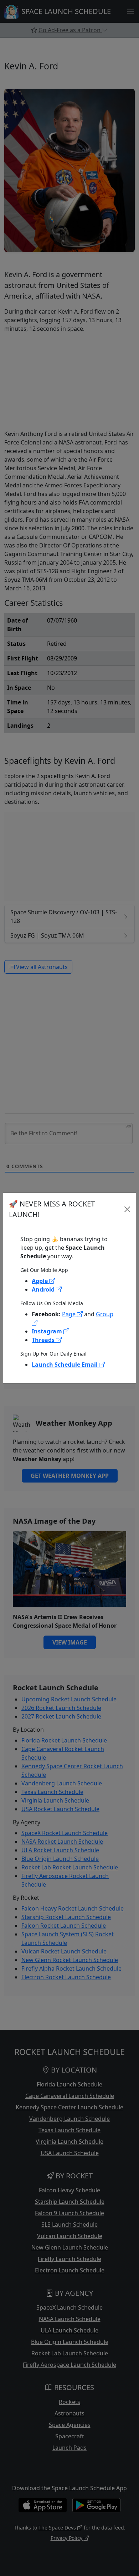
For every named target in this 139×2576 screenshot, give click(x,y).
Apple (40, 1281)
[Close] (127, 1209)
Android (44, 1289)
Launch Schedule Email (65, 1365)
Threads (44, 1340)
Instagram (48, 1331)
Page (69, 1314)
